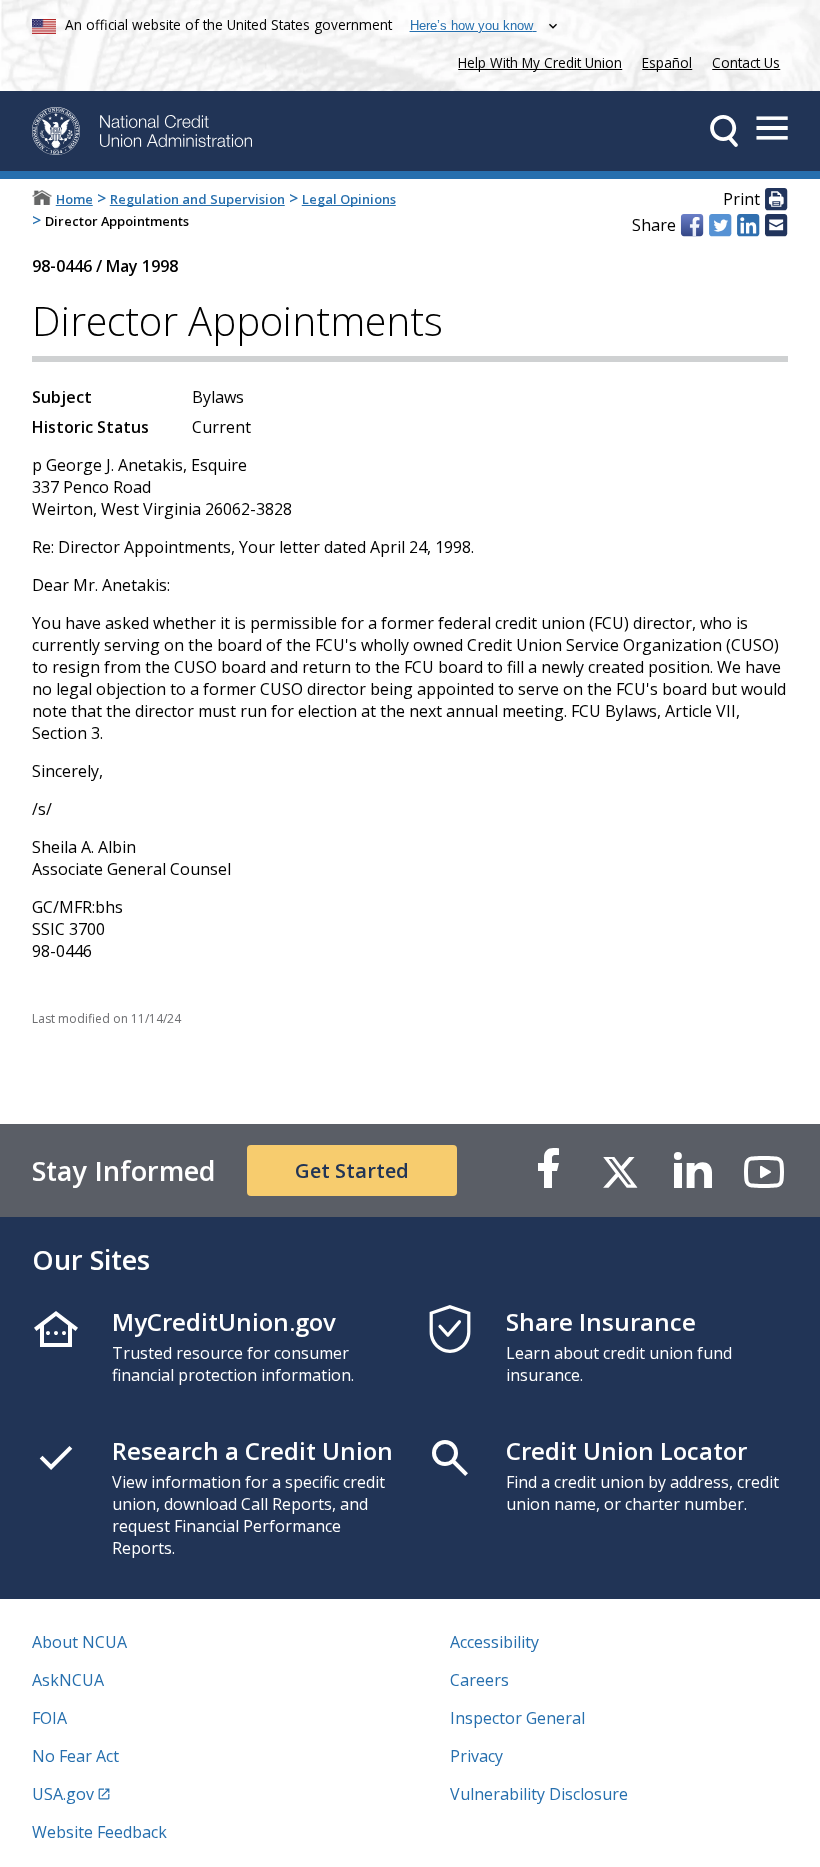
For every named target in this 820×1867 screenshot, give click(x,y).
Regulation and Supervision (197, 199)
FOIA (49, 1718)
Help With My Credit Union (536, 60)
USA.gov (63, 1794)
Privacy (476, 1756)
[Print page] (776, 200)
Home (74, 199)
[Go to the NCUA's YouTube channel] (764, 1170)
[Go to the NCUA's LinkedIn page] (692, 1170)
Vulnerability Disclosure (539, 1794)
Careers (479, 1680)
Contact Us (746, 62)
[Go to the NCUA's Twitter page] (620, 1170)
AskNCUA (68, 1680)
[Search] (724, 131)
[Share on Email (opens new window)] (776, 225)
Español (667, 62)
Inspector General (517, 1718)
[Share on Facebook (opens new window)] (692, 225)
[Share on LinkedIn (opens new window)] (748, 225)
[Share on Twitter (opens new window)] (720, 225)
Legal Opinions (349, 199)
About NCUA (79, 1642)
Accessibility (494, 1642)
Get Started (352, 1170)
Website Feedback (99, 1832)
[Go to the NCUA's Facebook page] (548, 1170)
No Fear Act (75, 1756)
